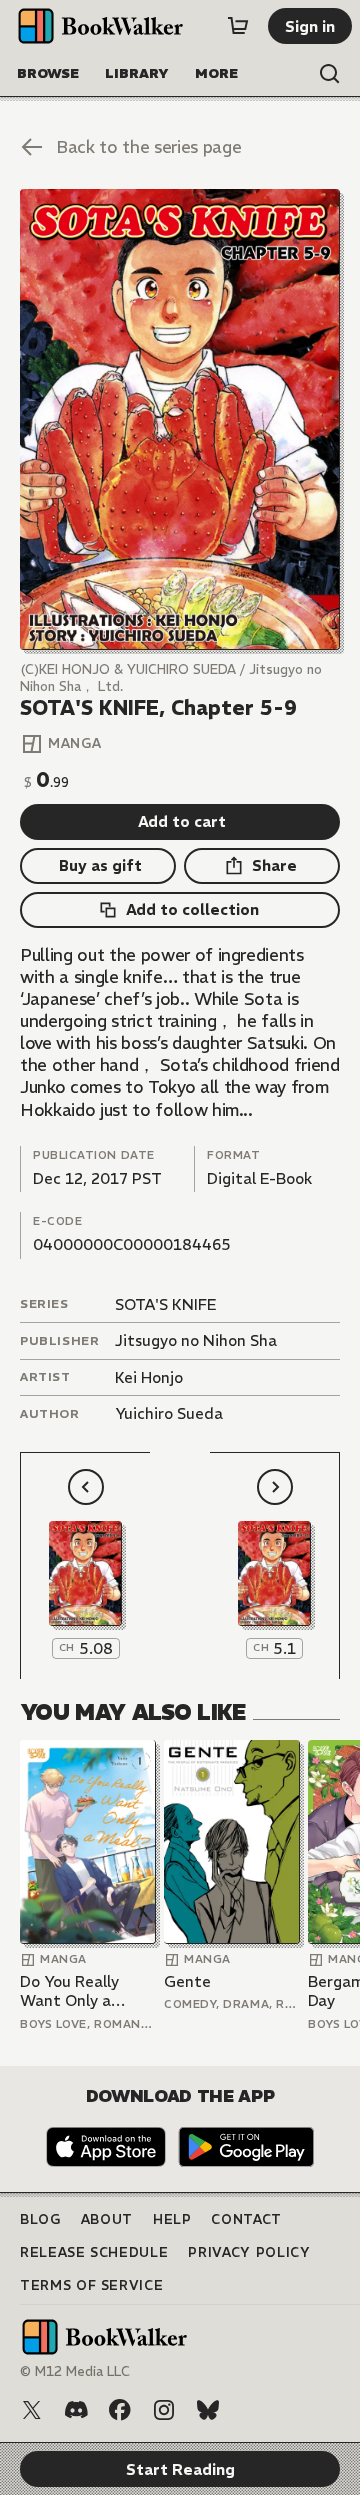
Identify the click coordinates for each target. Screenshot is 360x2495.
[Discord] (76, 2410)
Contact (246, 2219)
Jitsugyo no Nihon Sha (196, 1340)
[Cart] (238, 26)
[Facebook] (120, 2410)
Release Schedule (94, 2252)
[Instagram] (164, 2410)
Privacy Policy (249, 2252)
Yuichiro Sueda (169, 1413)
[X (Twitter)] (32, 2410)
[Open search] (330, 74)
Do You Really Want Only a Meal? (69, 1991)
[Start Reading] (180, 419)
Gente (187, 1981)
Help (172, 2219)
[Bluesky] (208, 2410)
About (107, 2219)
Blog (40, 2219)
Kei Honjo (149, 1377)
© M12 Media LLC (75, 2371)
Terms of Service (91, 2285)
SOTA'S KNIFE (165, 1304)
